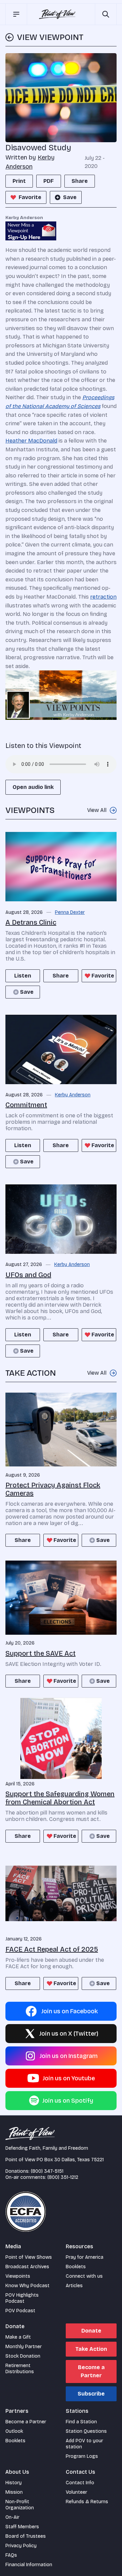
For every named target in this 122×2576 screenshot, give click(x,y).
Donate (91, 2331)
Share (80, 181)
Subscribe (91, 2394)
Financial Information (29, 2565)
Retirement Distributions (20, 2369)
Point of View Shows (29, 2257)
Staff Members (22, 2527)
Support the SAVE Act (40, 1653)
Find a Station (81, 2422)
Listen (23, 976)
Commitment (26, 1105)
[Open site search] (106, 14)
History (14, 2483)
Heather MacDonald (31, 441)
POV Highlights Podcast (22, 2298)
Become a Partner (91, 2371)
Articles (74, 2286)
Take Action (91, 2349)
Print (19, 181)
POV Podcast (20, 2311)
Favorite (30, 197)
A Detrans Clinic (31, 922)
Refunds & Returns (87, 2502)
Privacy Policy (21, 2546)
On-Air (12, 2517)
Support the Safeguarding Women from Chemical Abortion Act (60, 1798)
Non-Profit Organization (20, 2505)
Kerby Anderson (73, 1095)
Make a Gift (18, 2337)
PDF (49, 181)
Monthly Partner (24, 2347)
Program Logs (82, 2456)
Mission (14, 2492)
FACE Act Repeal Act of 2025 (52, 1949)
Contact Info (80, 2483)
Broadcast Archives (27, 2267)
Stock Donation (23, 2356)
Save (70, 197)
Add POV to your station (84, 2444)
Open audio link (33, 787)
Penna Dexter (70, 913)
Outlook (14, 2431)
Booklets (76, 2267)
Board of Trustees (26, 2536)
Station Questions (86, 2431)
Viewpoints (18, 2276)
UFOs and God (28, 1275)
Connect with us (84, 2276)
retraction (103, 597)
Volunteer (76, 2492)
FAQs (11, 2555)
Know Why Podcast (27, 2286)
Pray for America (85, 2257)
